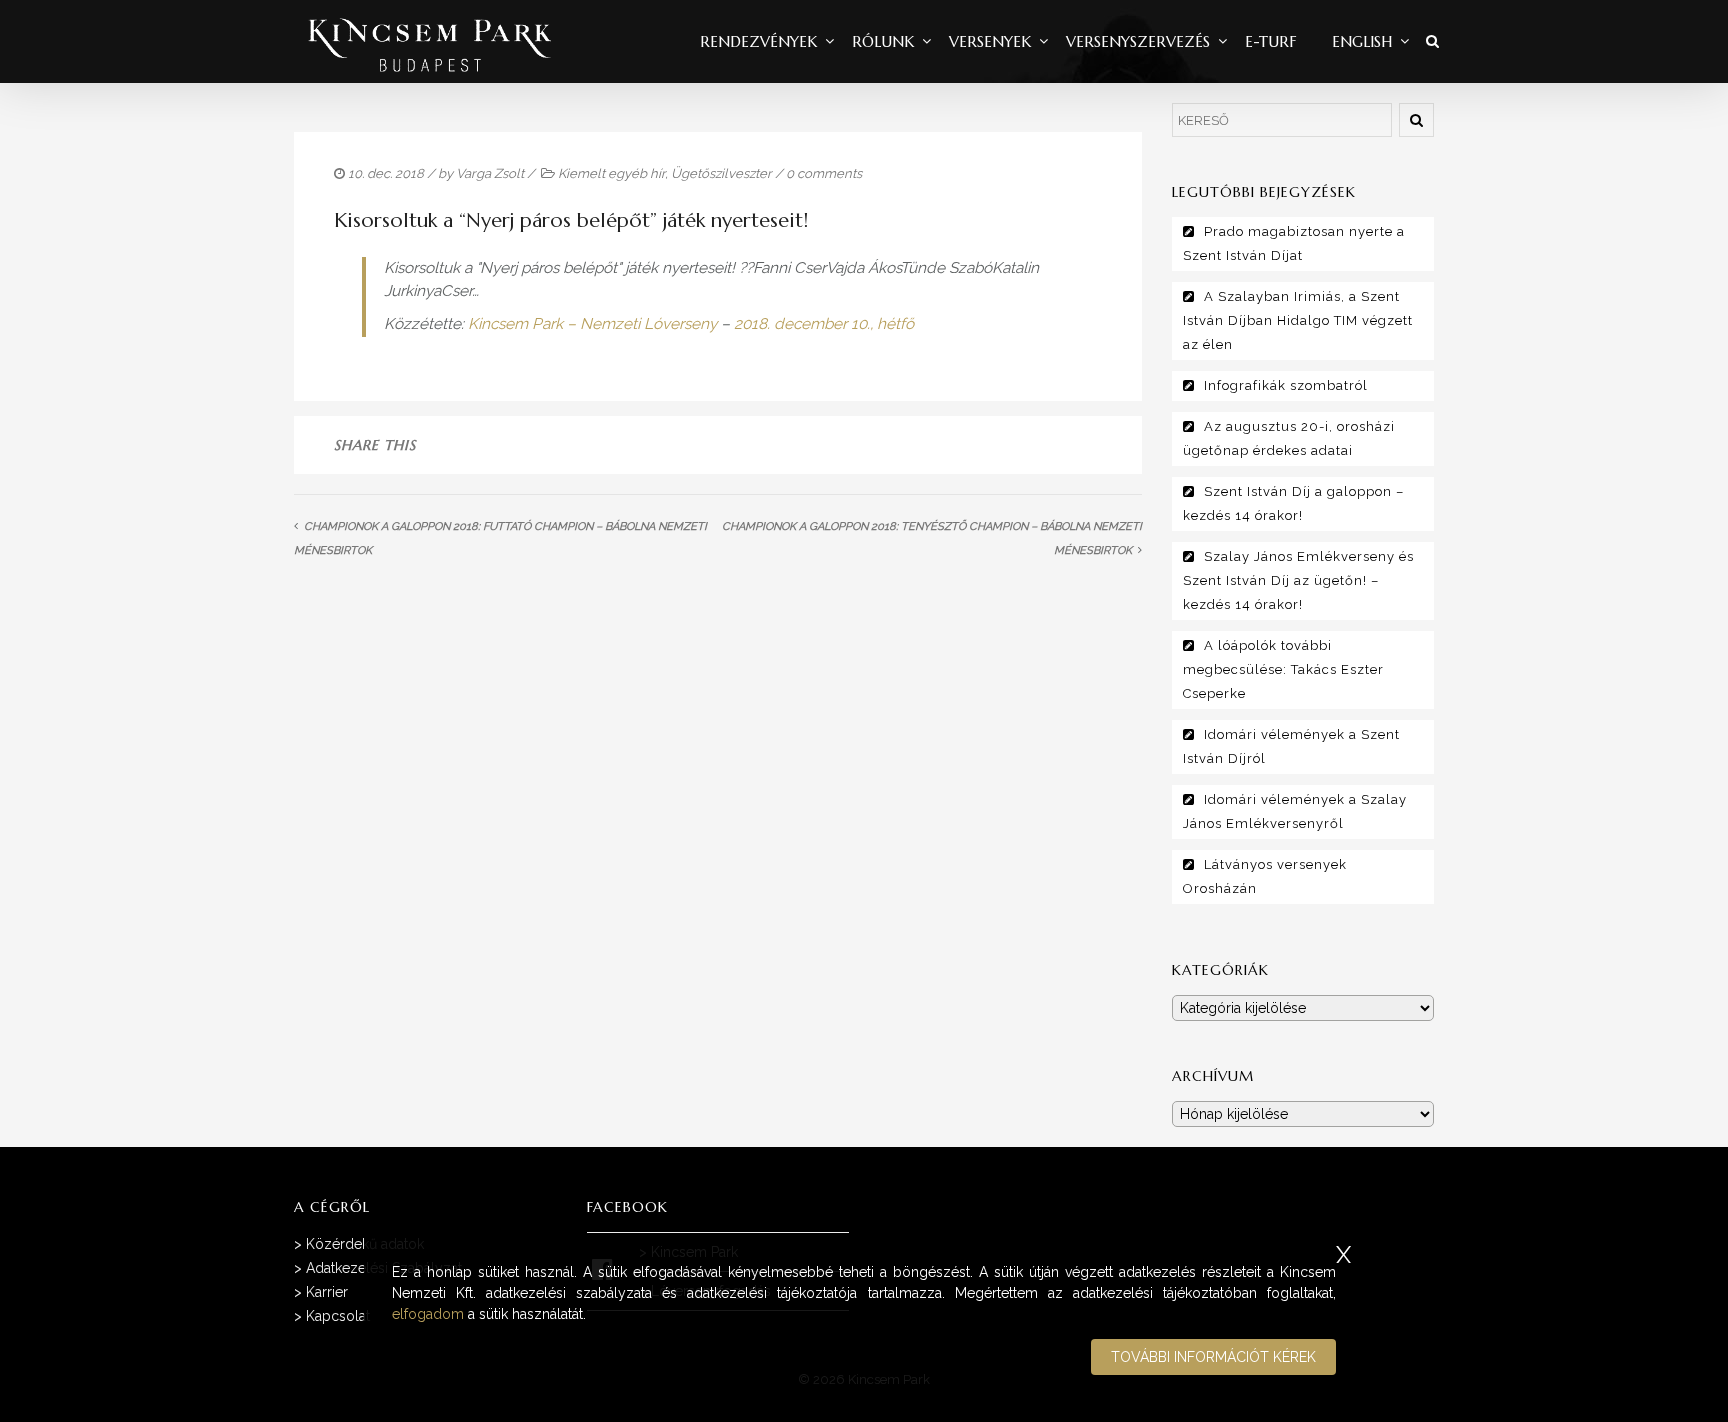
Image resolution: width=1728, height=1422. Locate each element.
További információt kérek (1213, 1357)
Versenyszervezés (1138, 41)
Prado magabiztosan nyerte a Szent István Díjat (1294, 243)
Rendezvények (758, 41)
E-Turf (1271, 41)
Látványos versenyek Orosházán (1265, 876)
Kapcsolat (338, 1316)
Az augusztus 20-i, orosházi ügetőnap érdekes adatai (1289, 438)
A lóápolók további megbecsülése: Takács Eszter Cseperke (1283, 669)
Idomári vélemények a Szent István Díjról (1291, 746)
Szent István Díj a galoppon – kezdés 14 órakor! (1293, 503)
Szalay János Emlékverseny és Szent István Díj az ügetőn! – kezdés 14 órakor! (1298, 580)
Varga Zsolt (490, 173)
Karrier (327, 1292)
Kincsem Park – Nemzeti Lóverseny (592, 324)
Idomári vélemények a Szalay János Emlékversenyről (1295, 811)
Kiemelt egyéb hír (611, 173)
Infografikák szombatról (1286, 385)
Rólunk (883, 41)
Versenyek (990, 41)
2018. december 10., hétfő (824, 324)
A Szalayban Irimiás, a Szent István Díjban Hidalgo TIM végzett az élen (1298, 320)
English (1362, 41)
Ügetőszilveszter (721, 173)
